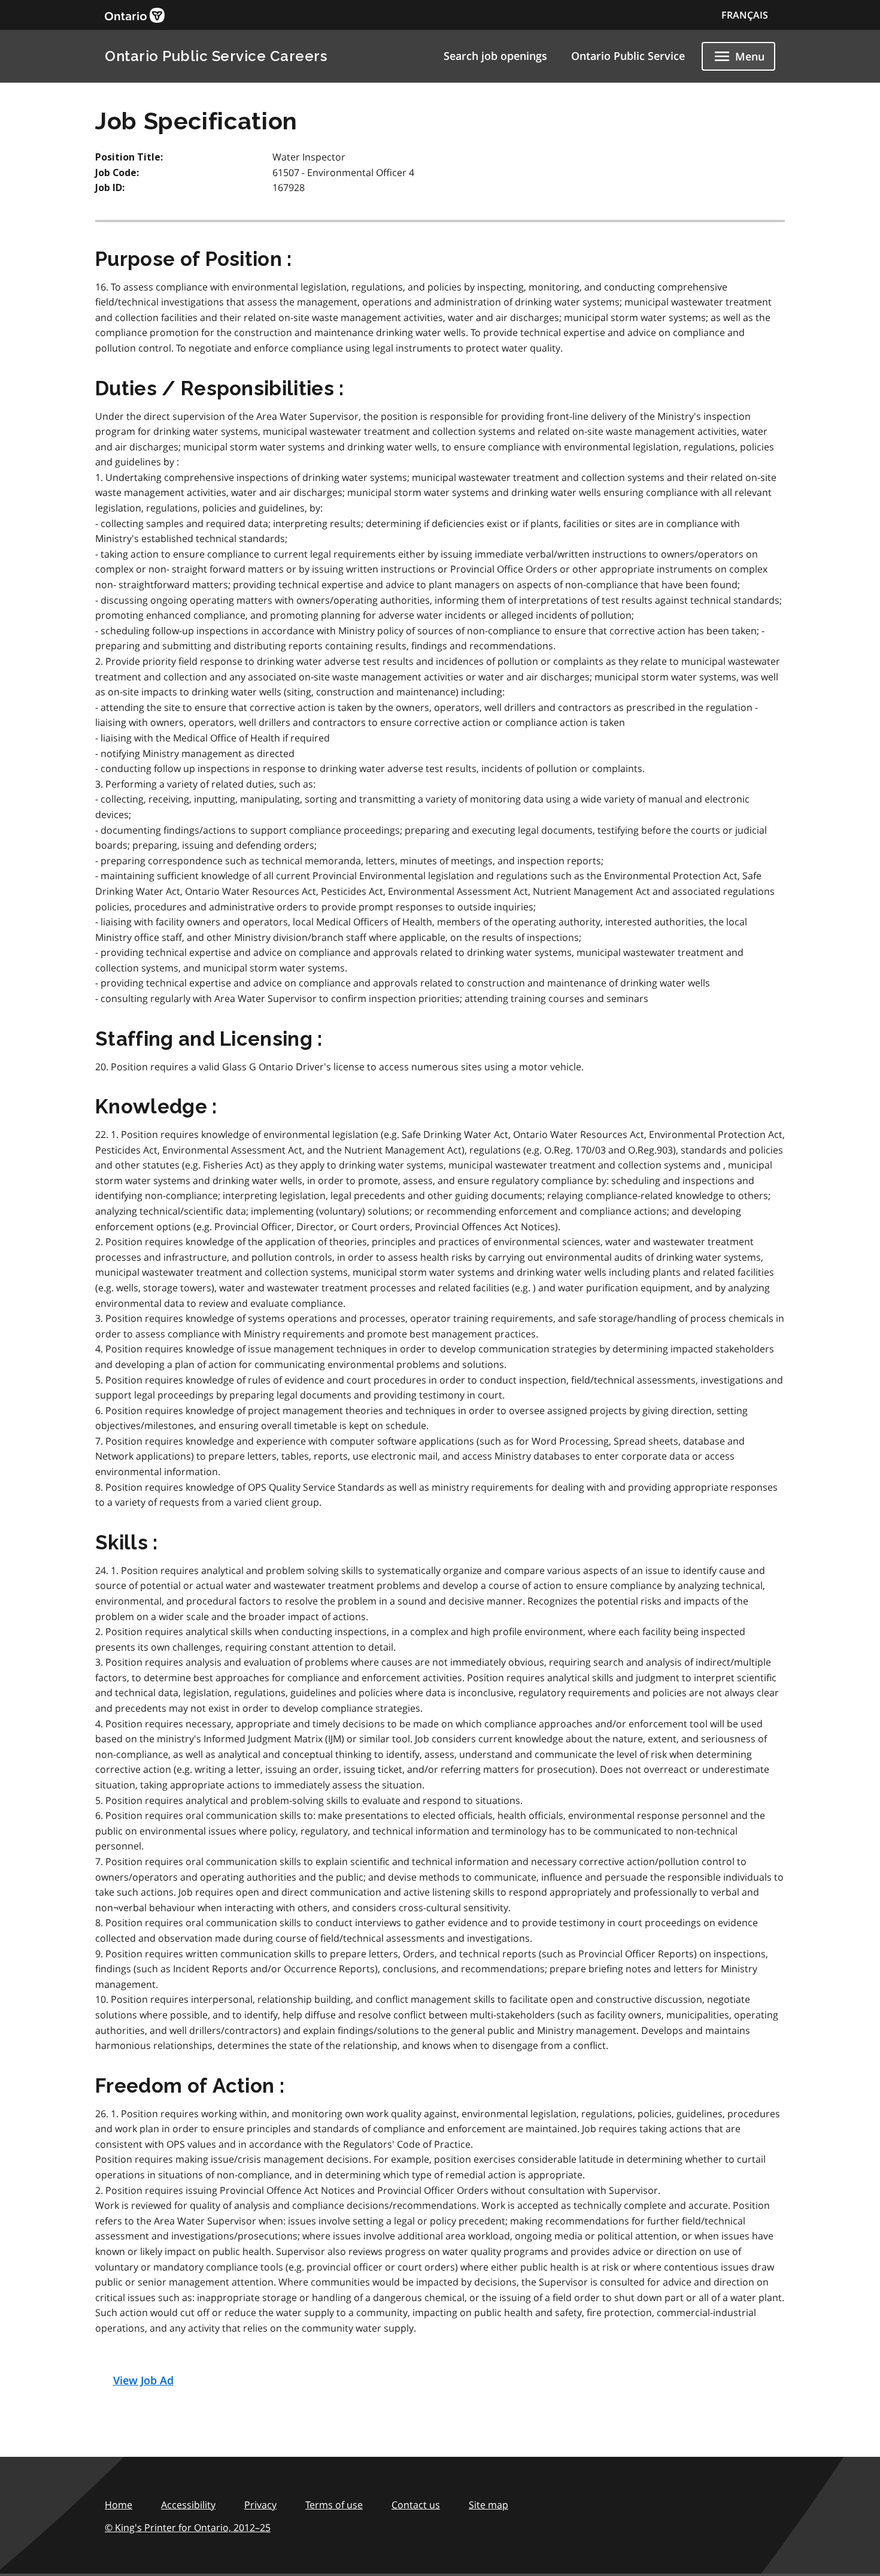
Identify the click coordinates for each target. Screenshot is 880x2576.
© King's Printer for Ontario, (188, 2527)
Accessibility (188, 2505)
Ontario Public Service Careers (216, 56)
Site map (488, 2505)
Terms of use (334, 2505)
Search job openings (495, 56)
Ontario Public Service (628, 56)
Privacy (260, 2505)
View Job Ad (143, 2380)
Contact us (416, 2505)
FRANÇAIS (745, 15)
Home (119, 2505)
